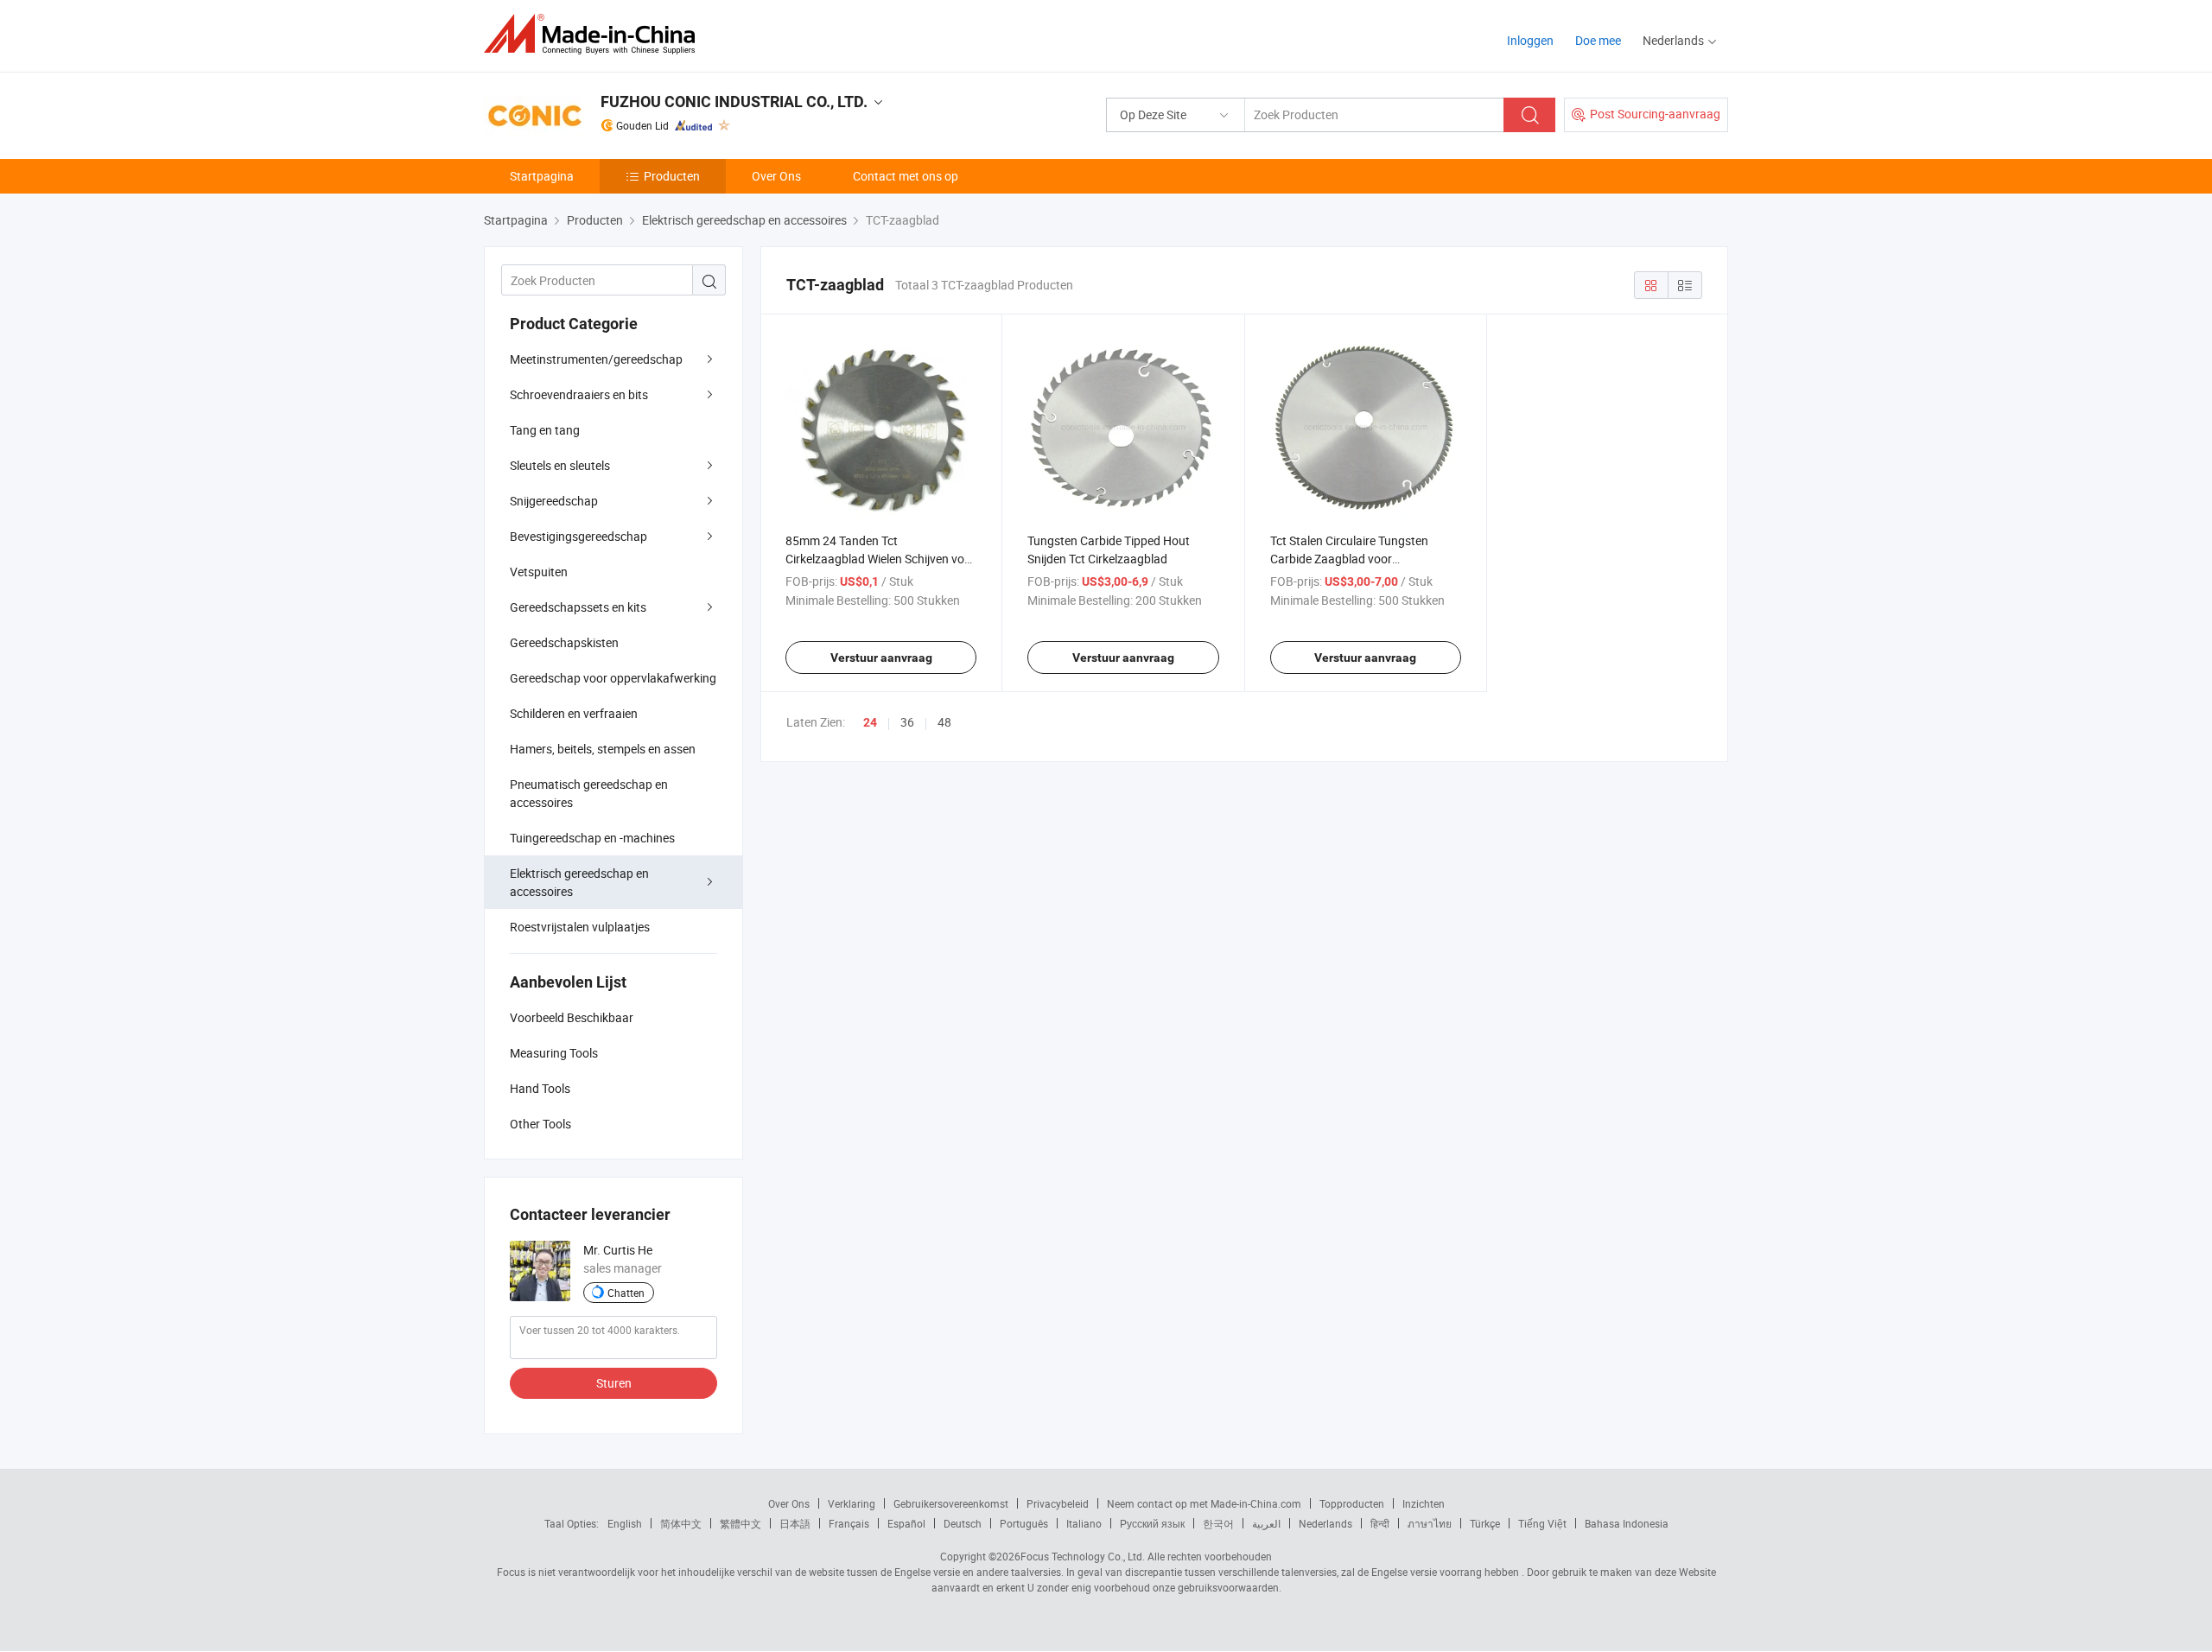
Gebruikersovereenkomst (951, 1503)
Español (906, 1523)
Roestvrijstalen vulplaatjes (580, 927)
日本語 (795, 1523)
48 (944, 722)
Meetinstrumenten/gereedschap (596, 359)
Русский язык (1152, 1523)
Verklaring (852, 1503)
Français (849, 1523)
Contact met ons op (906, 176)
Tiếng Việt (1542, 1523)
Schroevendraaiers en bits (579, 394)
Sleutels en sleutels (560, 465)
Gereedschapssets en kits (578, 607)
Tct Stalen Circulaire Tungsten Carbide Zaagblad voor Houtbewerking (1349, 559)
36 (907, 722)
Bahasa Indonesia (1627, 1523)
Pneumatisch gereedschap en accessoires (589, 793)
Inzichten (1424, 1503)
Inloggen (1530, 40)
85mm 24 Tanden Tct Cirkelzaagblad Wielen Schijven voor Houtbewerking (880, 559)
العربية (1266, 1523)
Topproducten (1352, 1503)
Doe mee (1598, 40)
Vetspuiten (539, 572)
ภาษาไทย (1430, 1523)
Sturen (614, 1383)
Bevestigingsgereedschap (578, 536)
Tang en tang (545, 430)
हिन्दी (1380, 1523)
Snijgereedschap (554, 501)
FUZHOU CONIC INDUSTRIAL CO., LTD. (734, 102)
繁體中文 (741, 1523)
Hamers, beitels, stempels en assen (603, 749)
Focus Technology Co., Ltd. (1083, 1556)
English (625, 1523)
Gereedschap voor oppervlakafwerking (613, 678)
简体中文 (681, 1523)
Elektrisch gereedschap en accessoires (579, 882)
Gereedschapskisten (564, 642)
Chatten (626, 1293)
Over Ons (776, 176)
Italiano (1084, 1523)
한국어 (1218, 1523)
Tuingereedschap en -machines (592, 838)
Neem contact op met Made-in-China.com (1204, 1503)
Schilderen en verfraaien (574, 713)
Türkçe (1485, 1523)
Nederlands (1325, 1523)
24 (870, 722)
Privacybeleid (1058, 1503)
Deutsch (963, 1523)
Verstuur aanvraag (881, 658)
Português (1024, 1523)
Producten (672, 176)
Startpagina (542, 176)
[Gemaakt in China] (595, 34)
